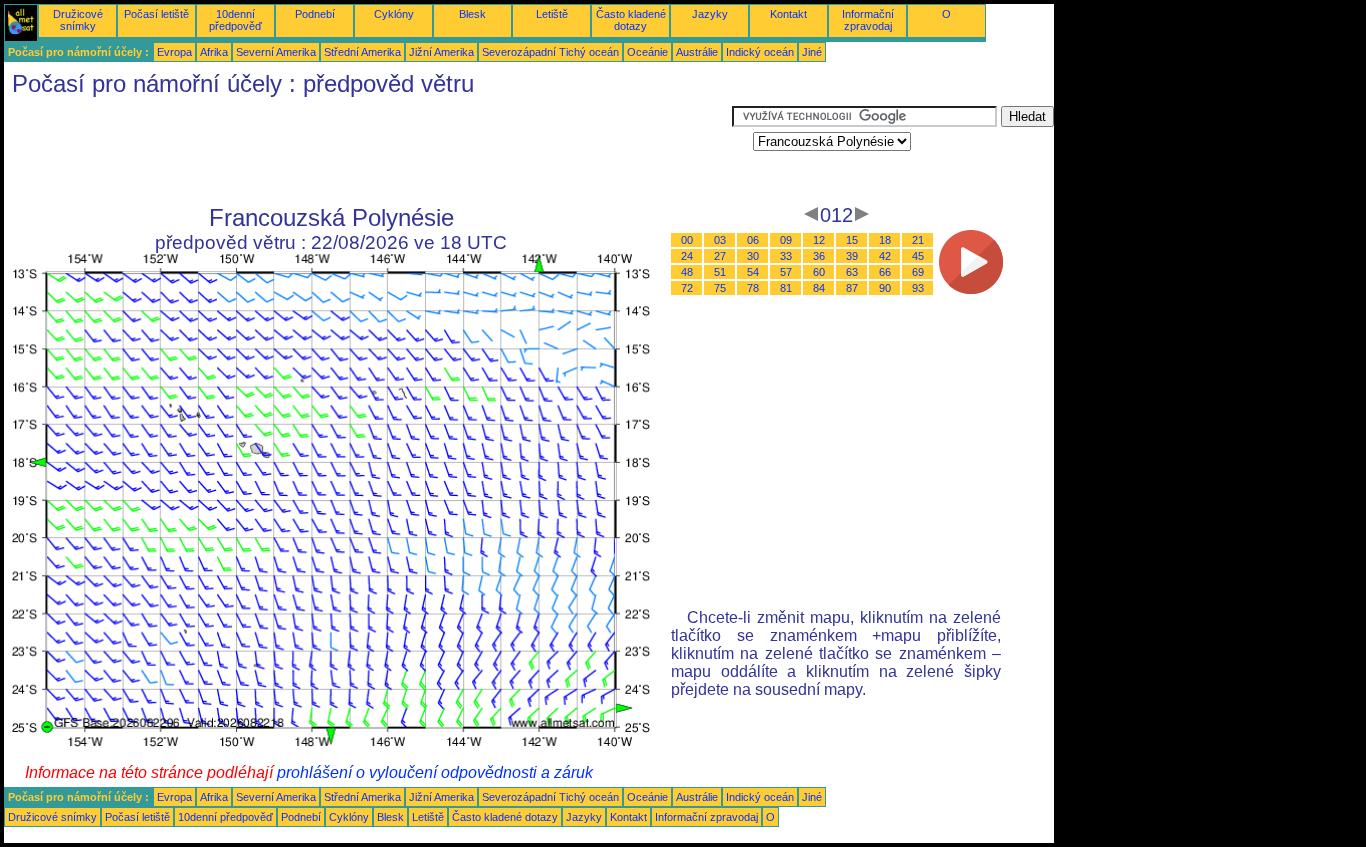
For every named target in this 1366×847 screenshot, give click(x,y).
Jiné (812, 52)
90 (885, 288)
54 (753, 272)
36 (819, 256)
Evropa (174, 52)
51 (720, 272)
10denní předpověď (235, 20)
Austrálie (697, 52)
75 (720, 288)
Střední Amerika (362, 52)
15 (852, 240)
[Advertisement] (368, 151)
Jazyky (710, 14)
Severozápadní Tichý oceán (550, 52)
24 (687, 256)
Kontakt (788, 14)
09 (786, 240)
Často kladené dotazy (631, 20)
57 (786, 272)
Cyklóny (394, 14)
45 (918, 256)
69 (918, 272)
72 (687, 288)
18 (885, 240)
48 (687, 272)
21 (918, 240)
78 (753, 288)
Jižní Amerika (441, 52)
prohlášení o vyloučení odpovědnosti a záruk (435, 772)
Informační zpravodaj (868, 20)
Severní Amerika (276, 52)
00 (687, 240)
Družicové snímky (78, 20)
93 (918, 288)
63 (852, 272)
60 (819, 272)
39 (852, 256)
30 (753, 256)
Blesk (472, 14)
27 (720, 256)
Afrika (214, 52)
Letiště (552, 14)
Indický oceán (760, 52)
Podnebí (315, 14)
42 (885, 256)
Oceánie (647, 52)
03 (720, 240)
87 (852, 288)
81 (786, 288)
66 (885, 272)
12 (819, 240)
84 (819, 288)
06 (753, 240)
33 (786, 256)
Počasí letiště (156, 14)
